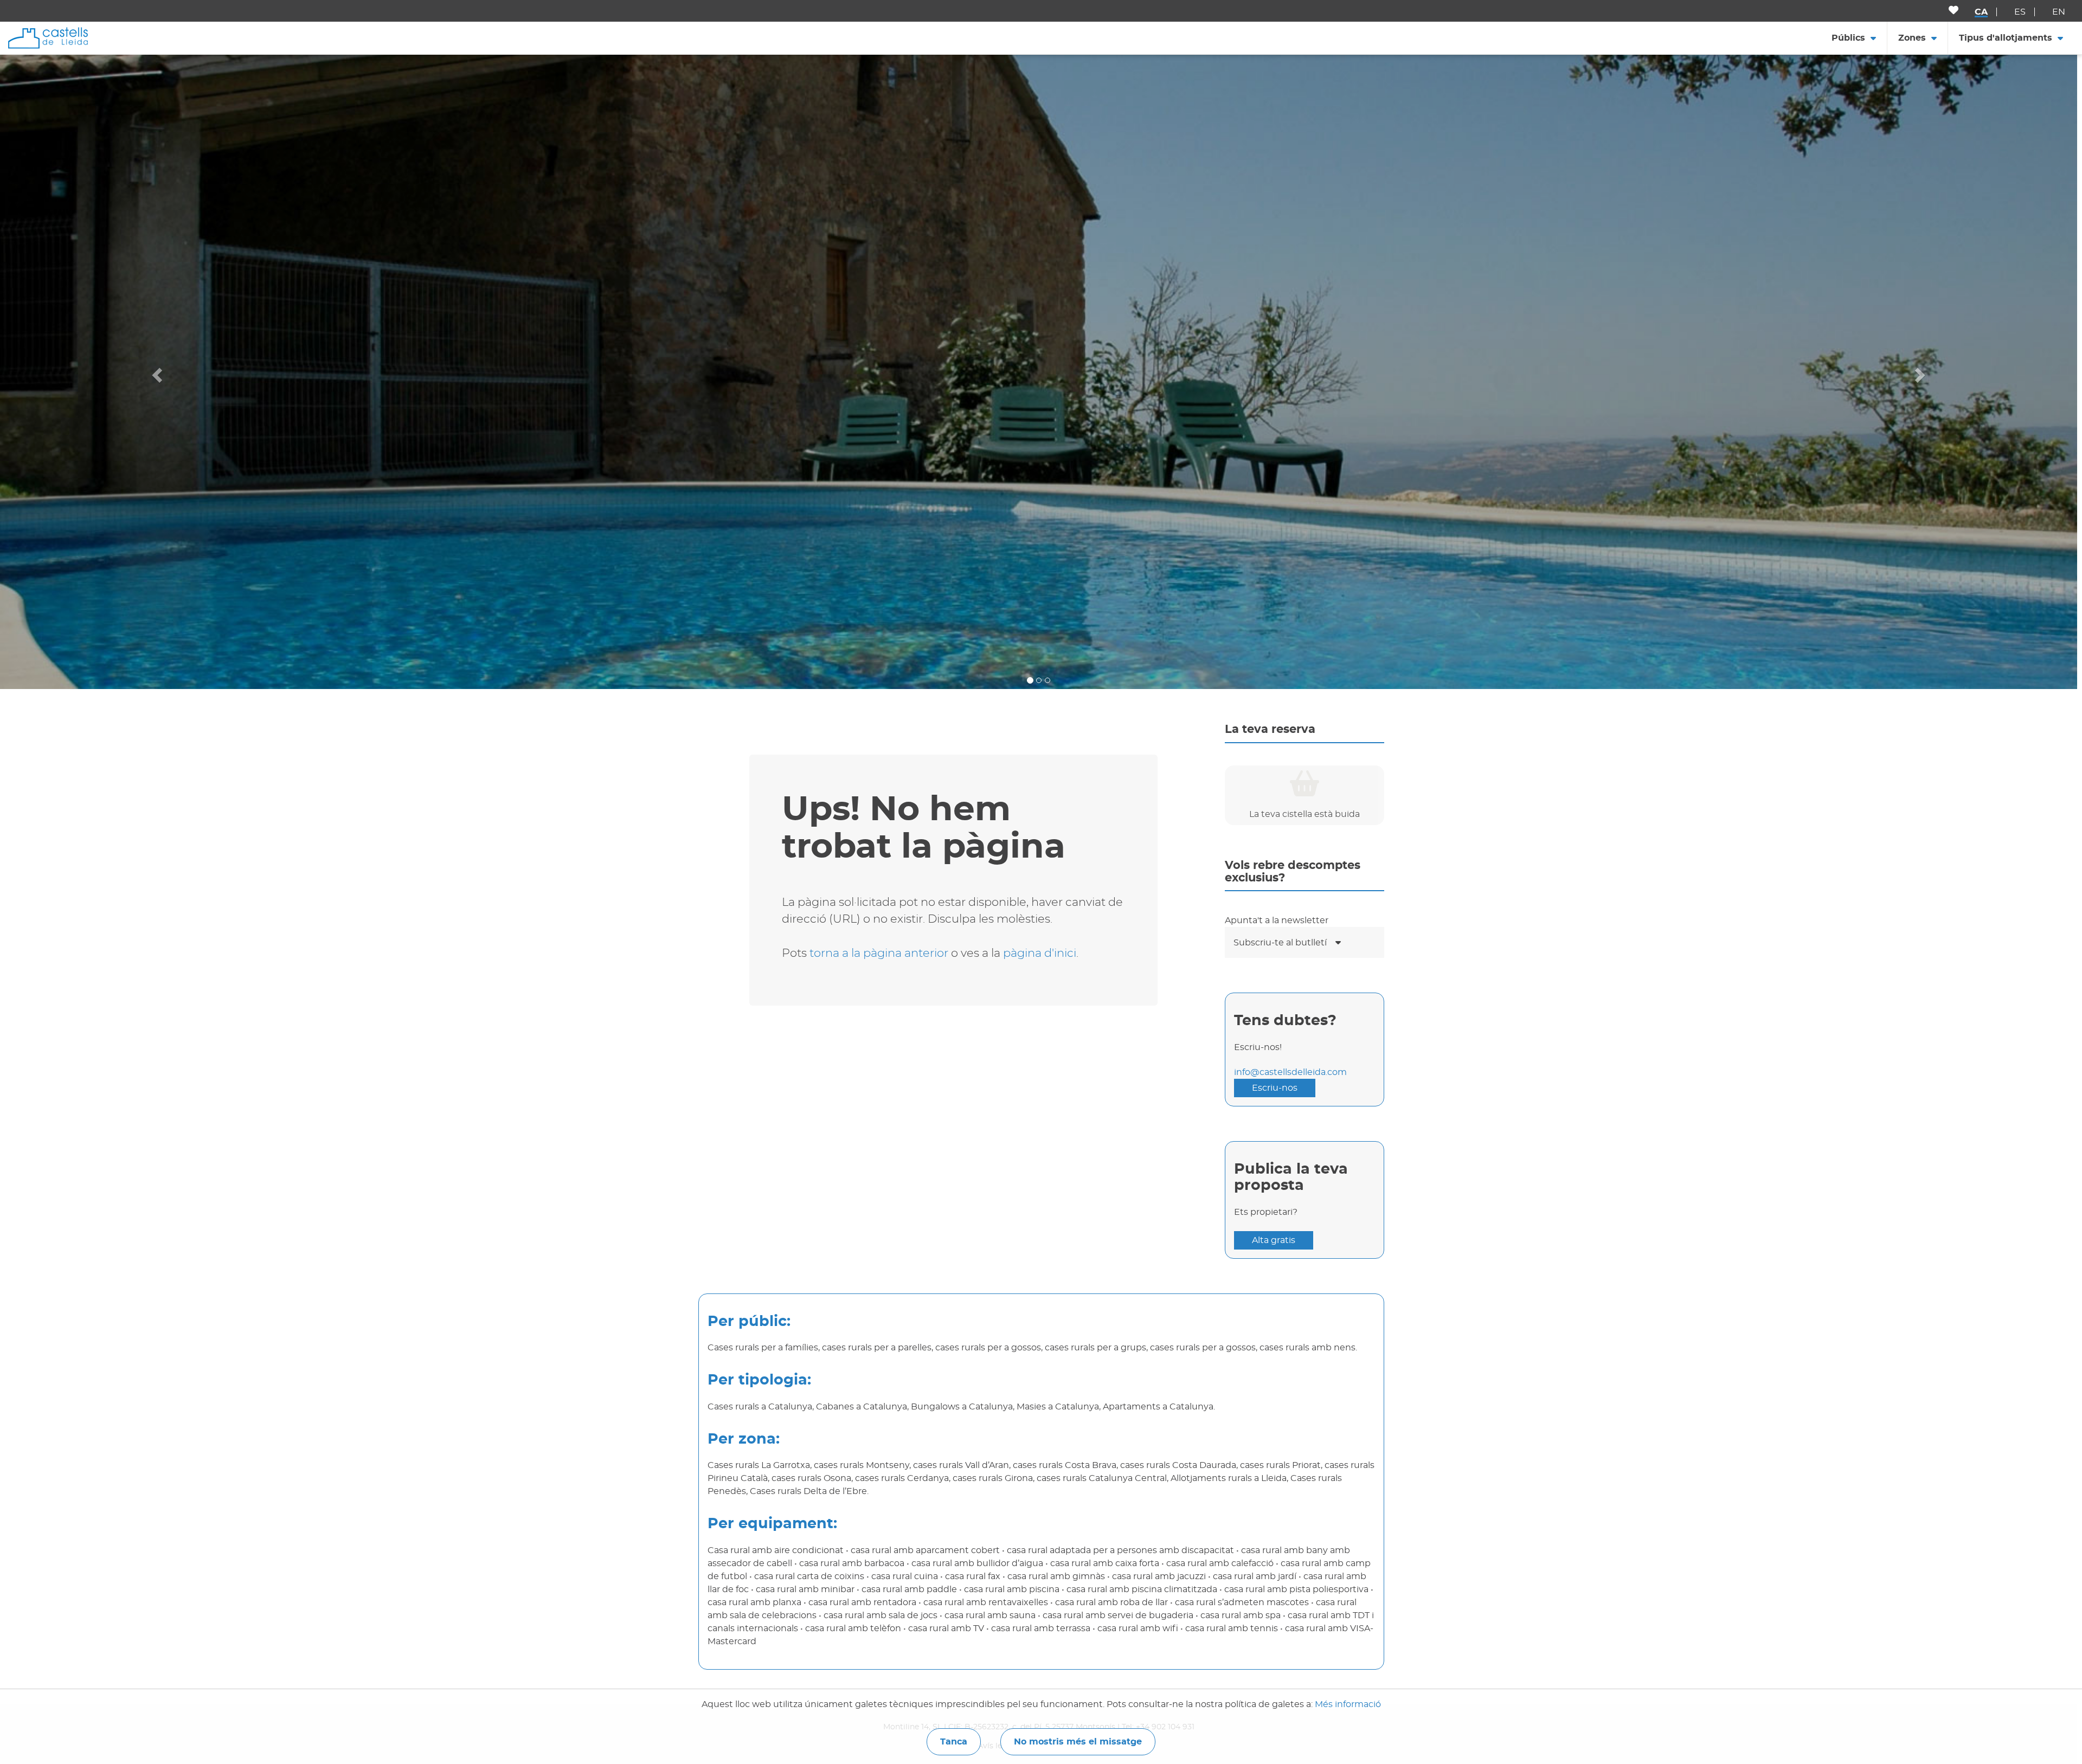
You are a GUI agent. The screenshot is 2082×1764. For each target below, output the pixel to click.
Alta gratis (1274, 1240)
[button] (156, 372)
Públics (1848, 38)
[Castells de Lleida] (48, 37)
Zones (1912, 38)
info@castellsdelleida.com (1290, 1072)
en (2059, 12)
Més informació (1348, 1704)
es (2020, 12)
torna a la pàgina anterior (879, 953)
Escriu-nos (1275, 1088)
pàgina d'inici (1040, 953)
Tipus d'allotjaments (2006, 38)
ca (1981, 12)
